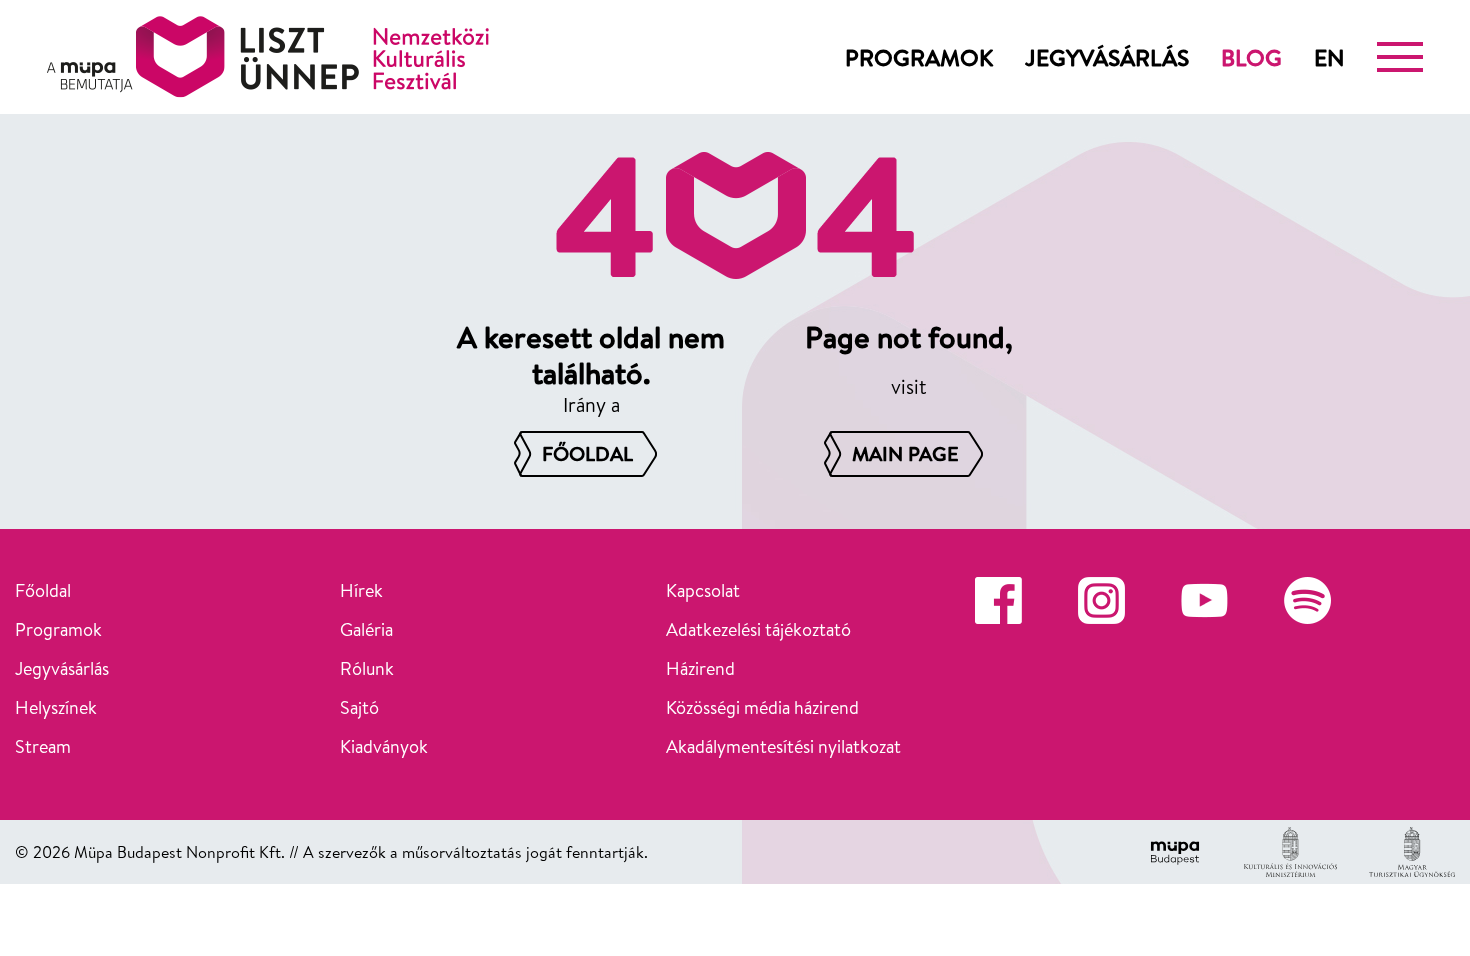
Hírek (361, 590)
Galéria (366, 629)
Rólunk (367, 668)
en (1329, 57)
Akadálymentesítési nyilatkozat (783, 746)
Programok (919, 57)
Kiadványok (384, 746)
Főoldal (43, 590)
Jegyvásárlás (1107, 57)
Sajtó (359, 707)
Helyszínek (56, 707)
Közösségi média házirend (762, 707)
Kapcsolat (703, 590)
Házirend (700, 668)
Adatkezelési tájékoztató (758, 629)
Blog (1251, 57)
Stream (43, 746)
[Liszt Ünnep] (268, 57)
